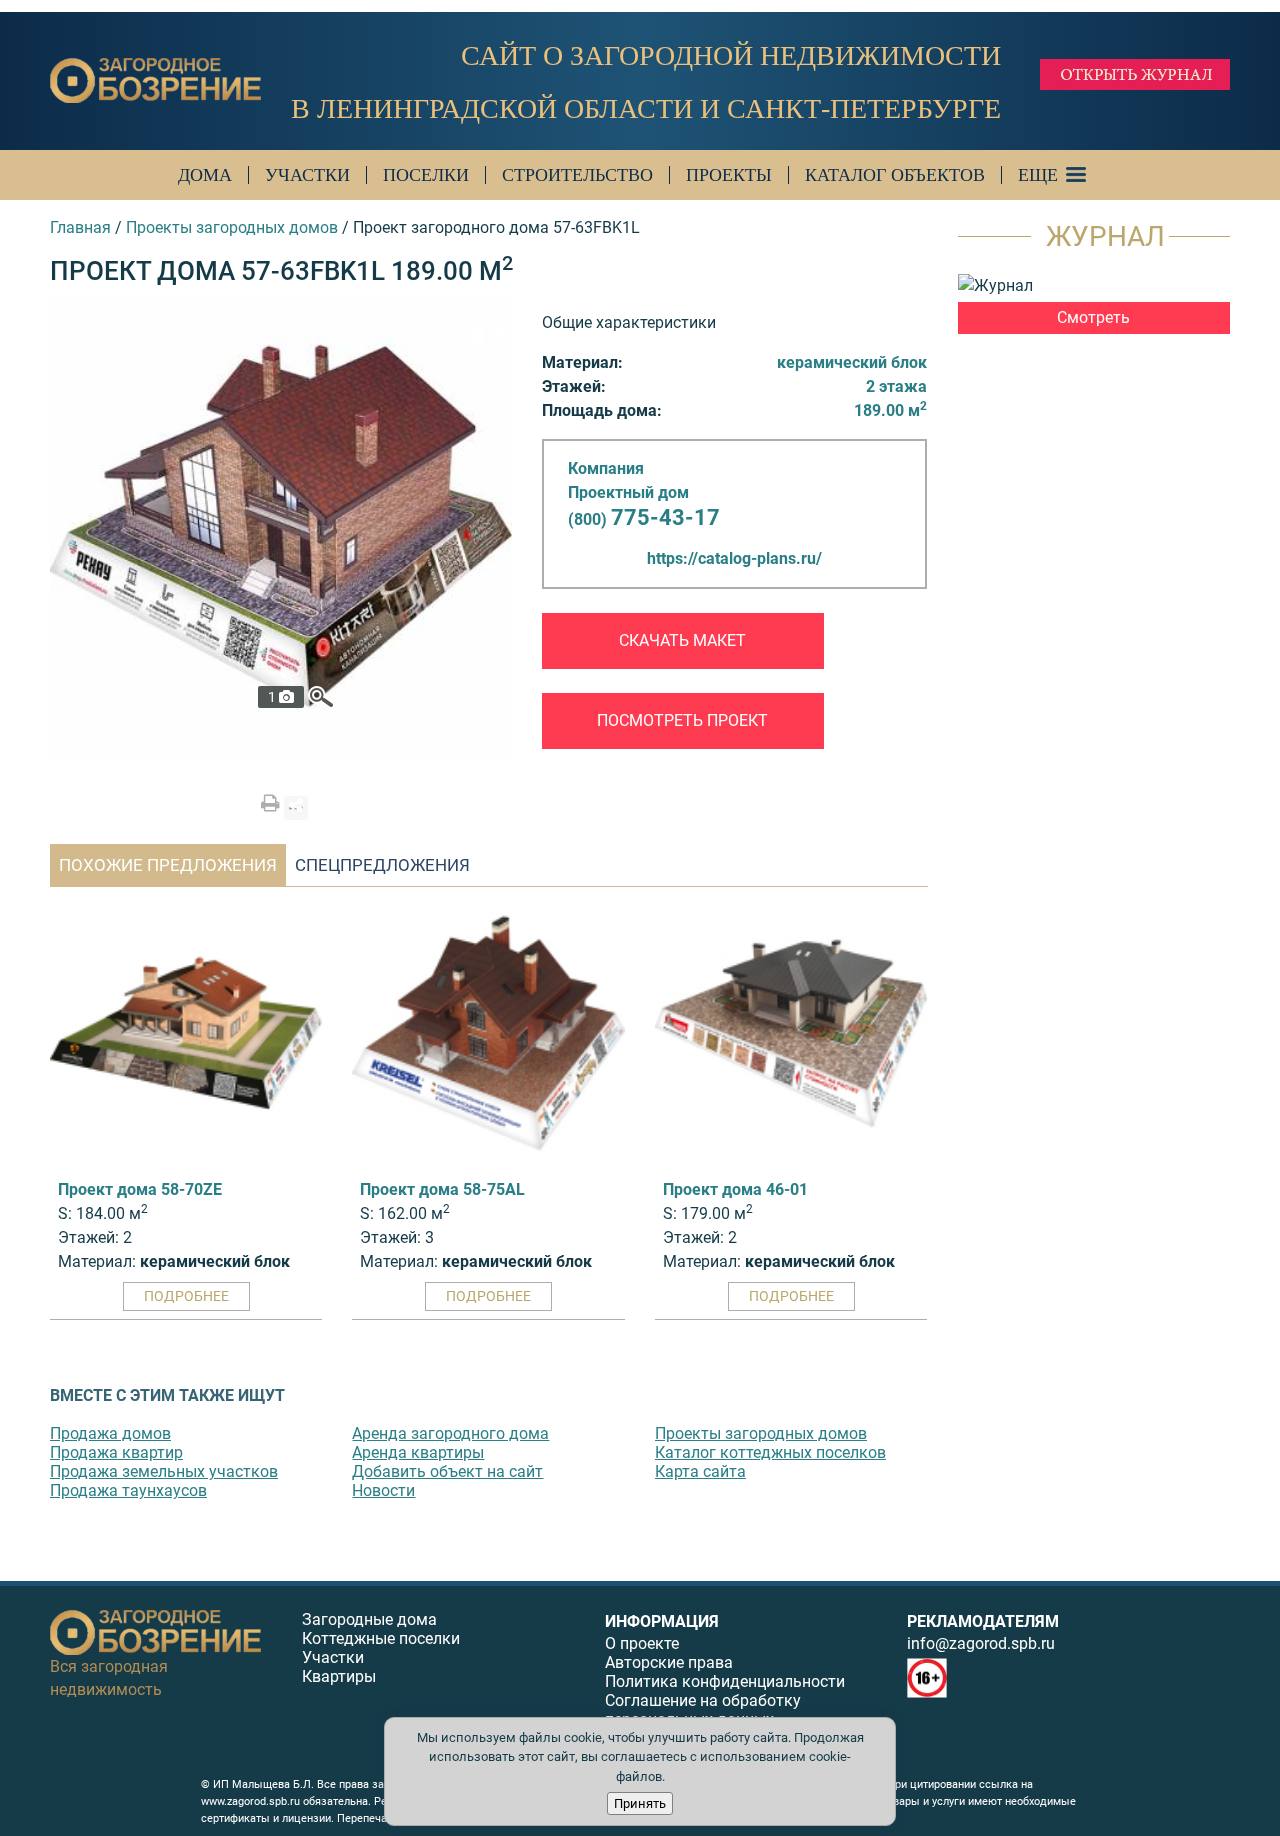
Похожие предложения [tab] (168, 865)
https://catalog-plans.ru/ (734, 558)
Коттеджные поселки (381, 1638)
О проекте (642, 1643)
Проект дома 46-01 (735, 1189)
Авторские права (669, 1662)
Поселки (426, 175)
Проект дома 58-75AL (442, 1189)
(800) (644, 519)
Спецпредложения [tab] (382, 865)
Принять (640, 1803)
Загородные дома (369, 1619)
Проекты (729, 175)
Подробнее (186, 1296)
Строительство (577, 175)
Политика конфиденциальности (725, 1681)
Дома (205, 175)
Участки (307, 175)
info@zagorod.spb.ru (981, 1643)
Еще (1038, 175)
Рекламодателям (983, 1621)
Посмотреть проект (682, 720)
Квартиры (339, 1676)
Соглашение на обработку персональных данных (703, 1710)
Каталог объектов (895, 175)
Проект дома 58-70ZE (140, 1189)
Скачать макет (682, 640)
